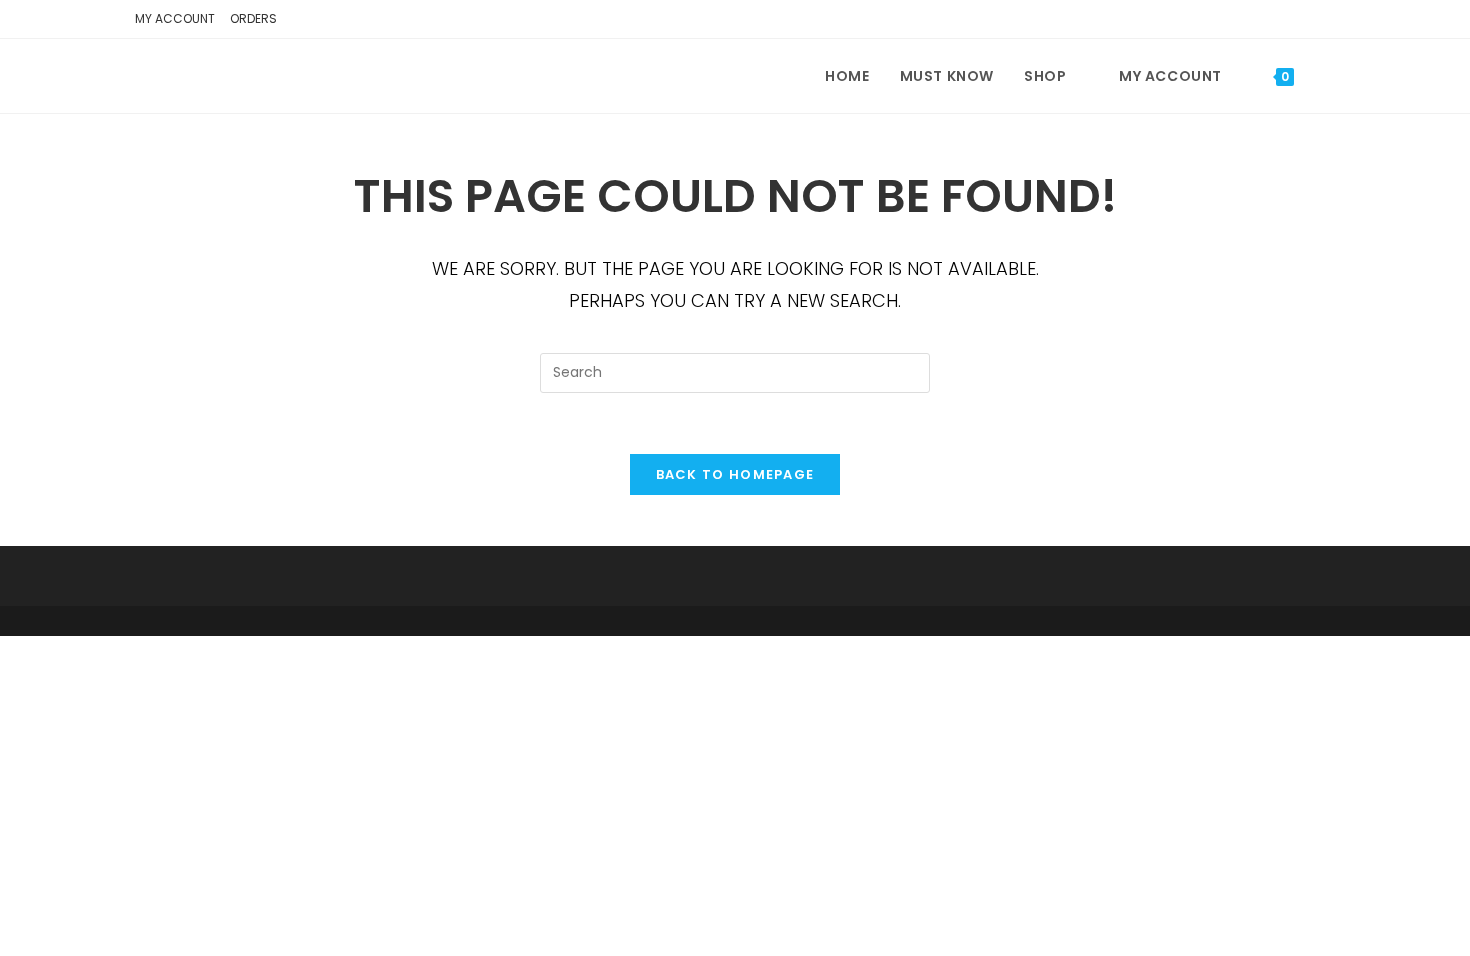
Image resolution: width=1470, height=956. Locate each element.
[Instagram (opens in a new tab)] (1322, 22)
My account (175, 18)
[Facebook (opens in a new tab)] (1293, 22)
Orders (253, 18)
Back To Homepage (735, 474)
